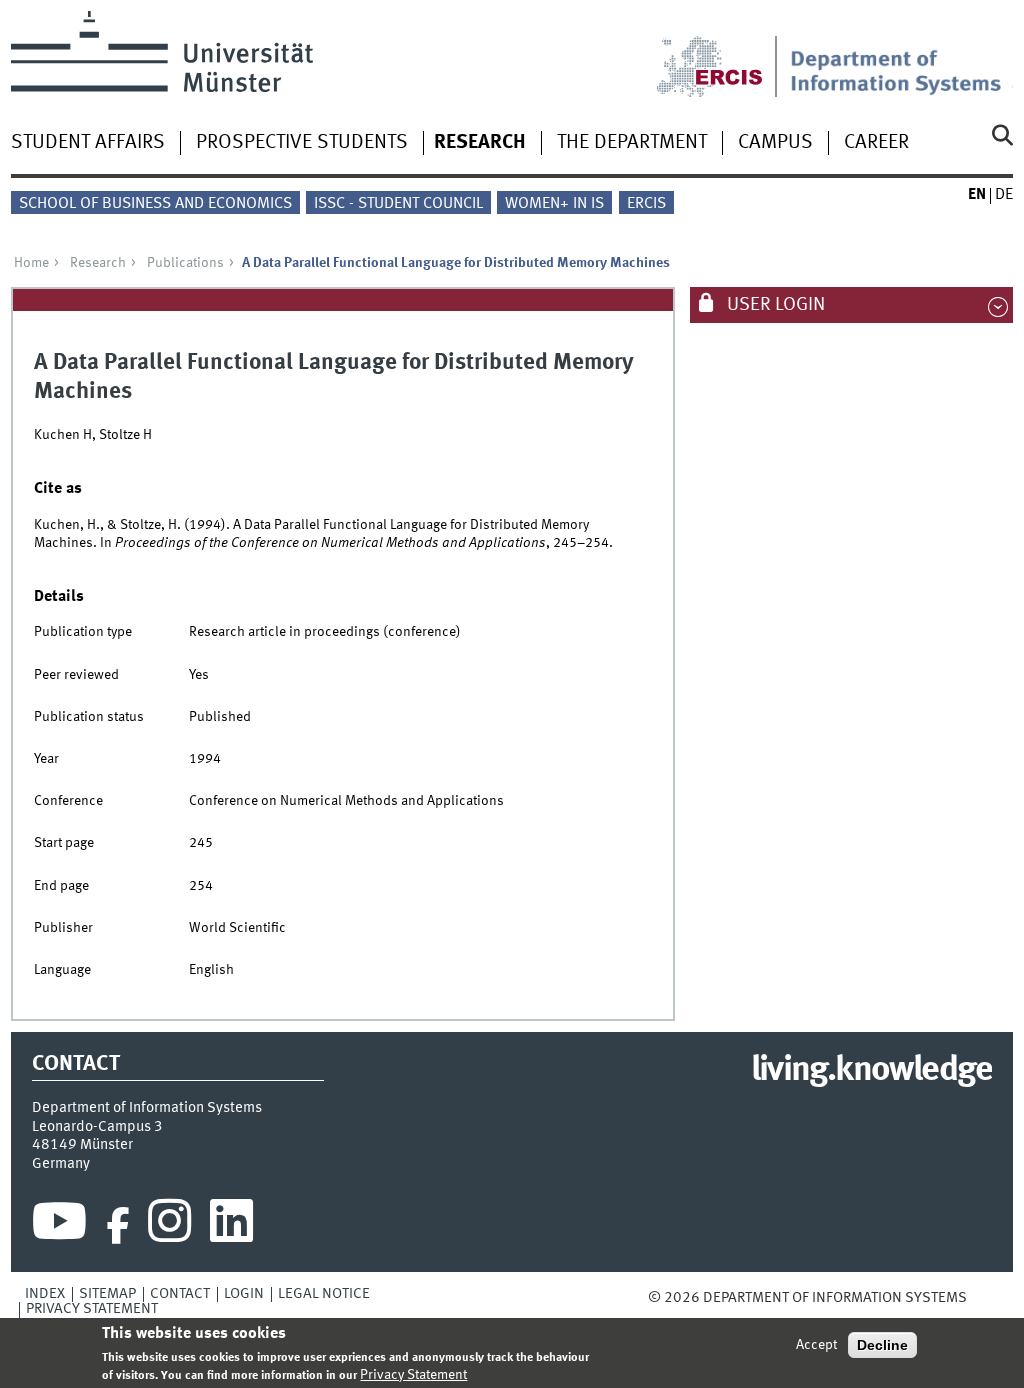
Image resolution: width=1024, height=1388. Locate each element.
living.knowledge (871, 1071)
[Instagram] (169, 1226)
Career (876, 143)
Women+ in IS (554, 204)
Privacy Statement (92, 1309)
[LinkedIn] (231, 1226)
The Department (632, 143)
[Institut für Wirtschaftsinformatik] (901, 54)
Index (45, 1294)
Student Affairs (88, 143)
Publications (185, 263)
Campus (775, 143)
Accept (816, 1345)
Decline (882, 1345)
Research (480, 143)
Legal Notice (324, 1294)
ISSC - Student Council (398, 204)
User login (774, 305)
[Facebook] (118, 1226)
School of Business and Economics (155, 204)
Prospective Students (302, 143)
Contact (180, 1294)
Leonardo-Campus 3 (97, 1127)
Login (244, 1294)
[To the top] (981, 1298)
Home (31, 263)
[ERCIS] (723, 54)
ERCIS (646, 204)
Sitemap (107, 1294)
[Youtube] (59, 1226)
